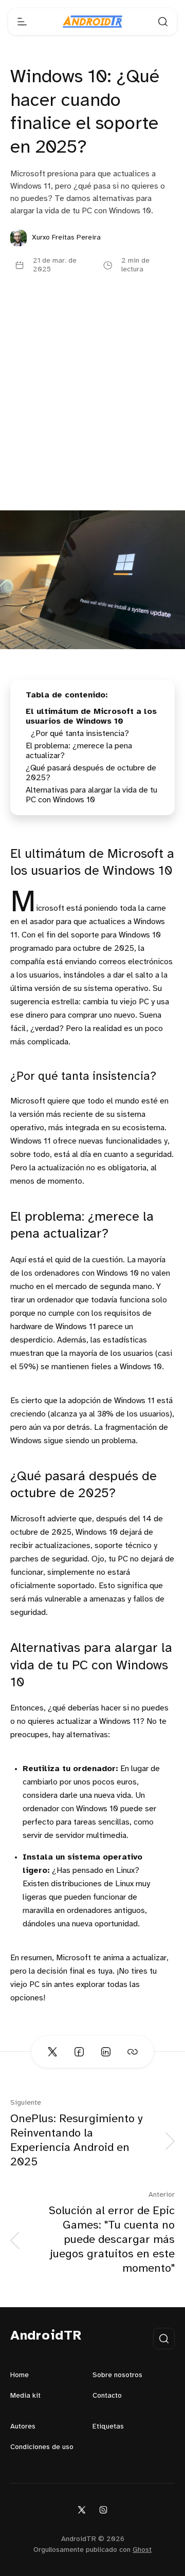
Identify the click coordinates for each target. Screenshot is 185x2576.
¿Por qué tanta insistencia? (80, 734)
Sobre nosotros (117, 2375)
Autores (23, 2427)
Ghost (142, 2550)
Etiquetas (108, 2427)
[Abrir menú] (22, 22)
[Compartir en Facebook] (79, 2052)
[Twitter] (82, 2509)
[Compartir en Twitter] (52, 2052)
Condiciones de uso (42, 2447)
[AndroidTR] (92, 22)
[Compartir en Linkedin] (106, 2052)
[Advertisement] (92, 413)
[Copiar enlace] (133, 2052)
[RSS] (103, 2509)
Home (20, 2375)
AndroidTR (46, 2336)
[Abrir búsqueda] (163, 22)
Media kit (25, 2396)
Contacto (107, 2396)
